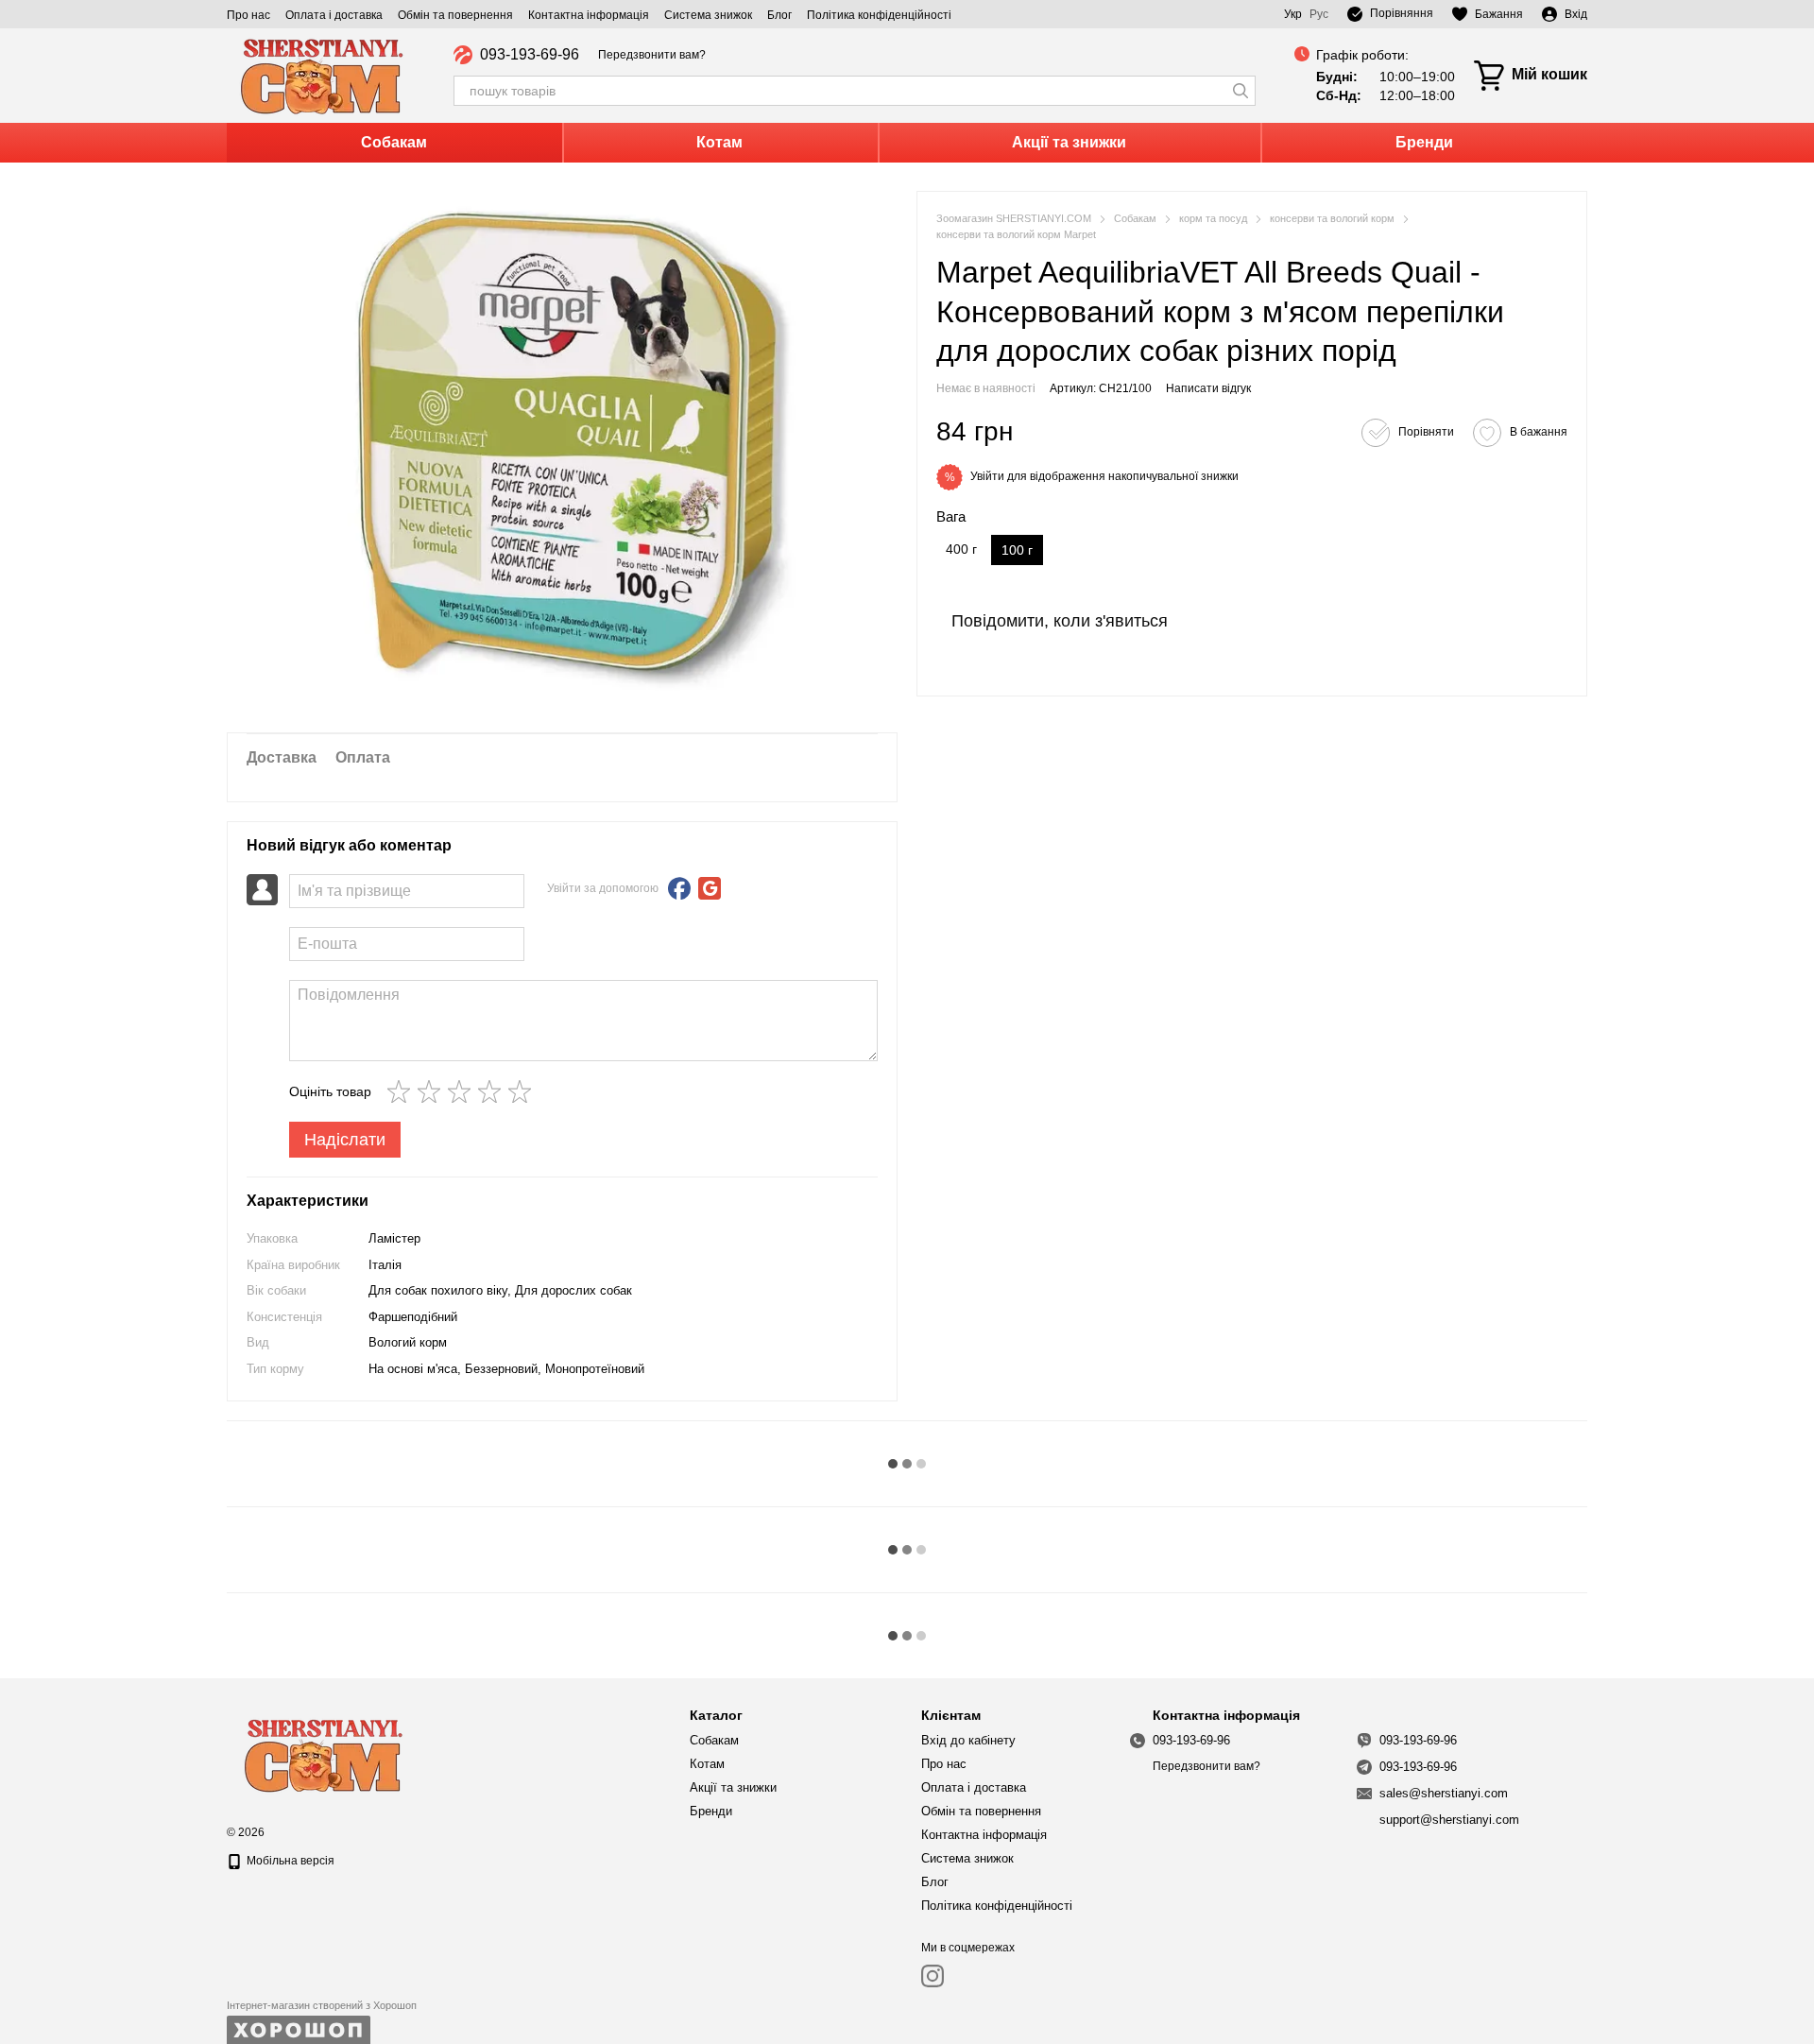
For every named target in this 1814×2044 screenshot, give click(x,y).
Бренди (1424, 142)
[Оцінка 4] (493, 1091)
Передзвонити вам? (652, 55)
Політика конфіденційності (879, 15)
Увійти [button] (987, 477)
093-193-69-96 (530, 55)
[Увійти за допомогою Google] (710, 888)
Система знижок (708, 15)
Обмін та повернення (455, 15)
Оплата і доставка (334, 15)
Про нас (248, 15)
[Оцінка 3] (463, 1091)
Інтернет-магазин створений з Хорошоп (322, 2005)
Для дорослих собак (573, 1290)
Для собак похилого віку (438, 1290)
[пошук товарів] (1241, 91)
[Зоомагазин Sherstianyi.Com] (321, 1753)
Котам (719, 142)
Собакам (394, 142)
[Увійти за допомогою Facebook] (679, 888)
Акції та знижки (1069, 142)
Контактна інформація (589, 15)
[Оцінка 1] (402, 1091)
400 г (961, 550)
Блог (779, 15)
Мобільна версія (289, 1861)
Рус (1319, 14)
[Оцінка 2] (433, 1091)
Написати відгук (1208, 388)
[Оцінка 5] (523, 1091)
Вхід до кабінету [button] (968, 1740)
